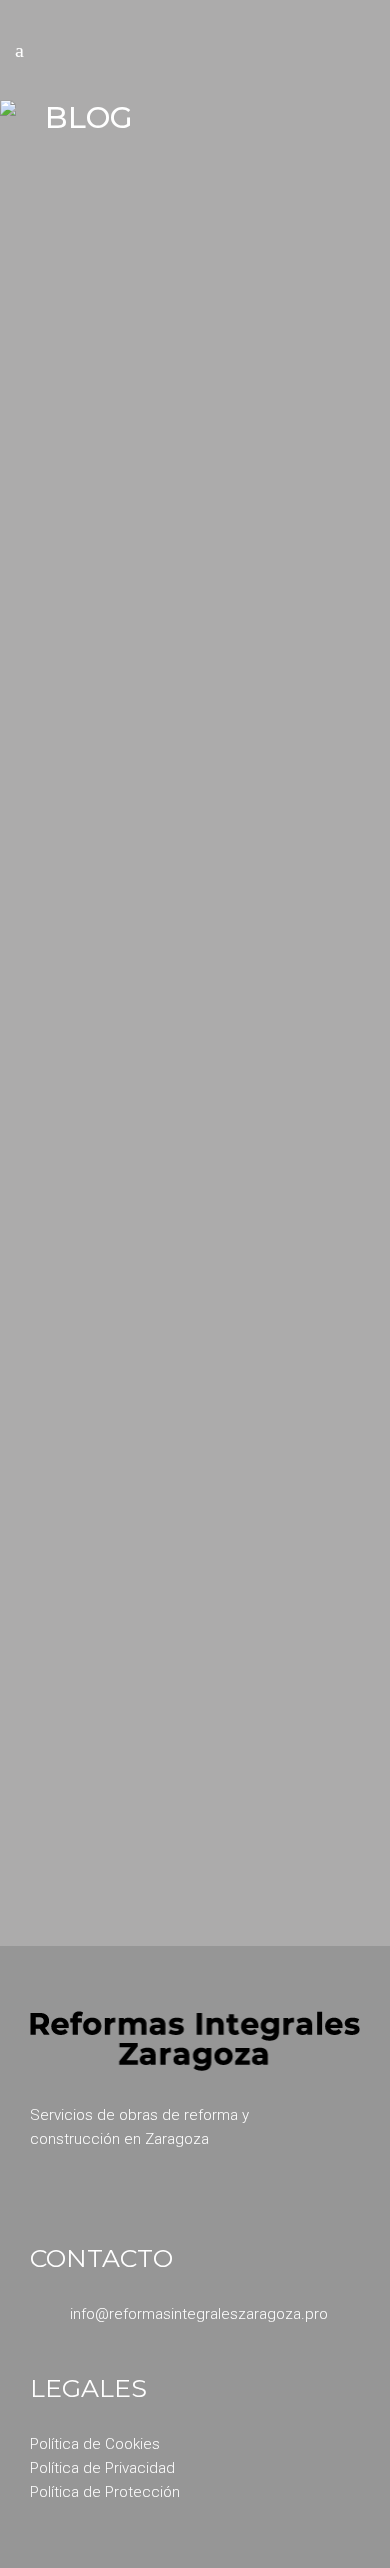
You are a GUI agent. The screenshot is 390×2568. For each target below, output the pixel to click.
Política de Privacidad (102, 2468)
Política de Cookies (95, 2444)
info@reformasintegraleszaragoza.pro (199, 2314)
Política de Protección (105, 2492)
